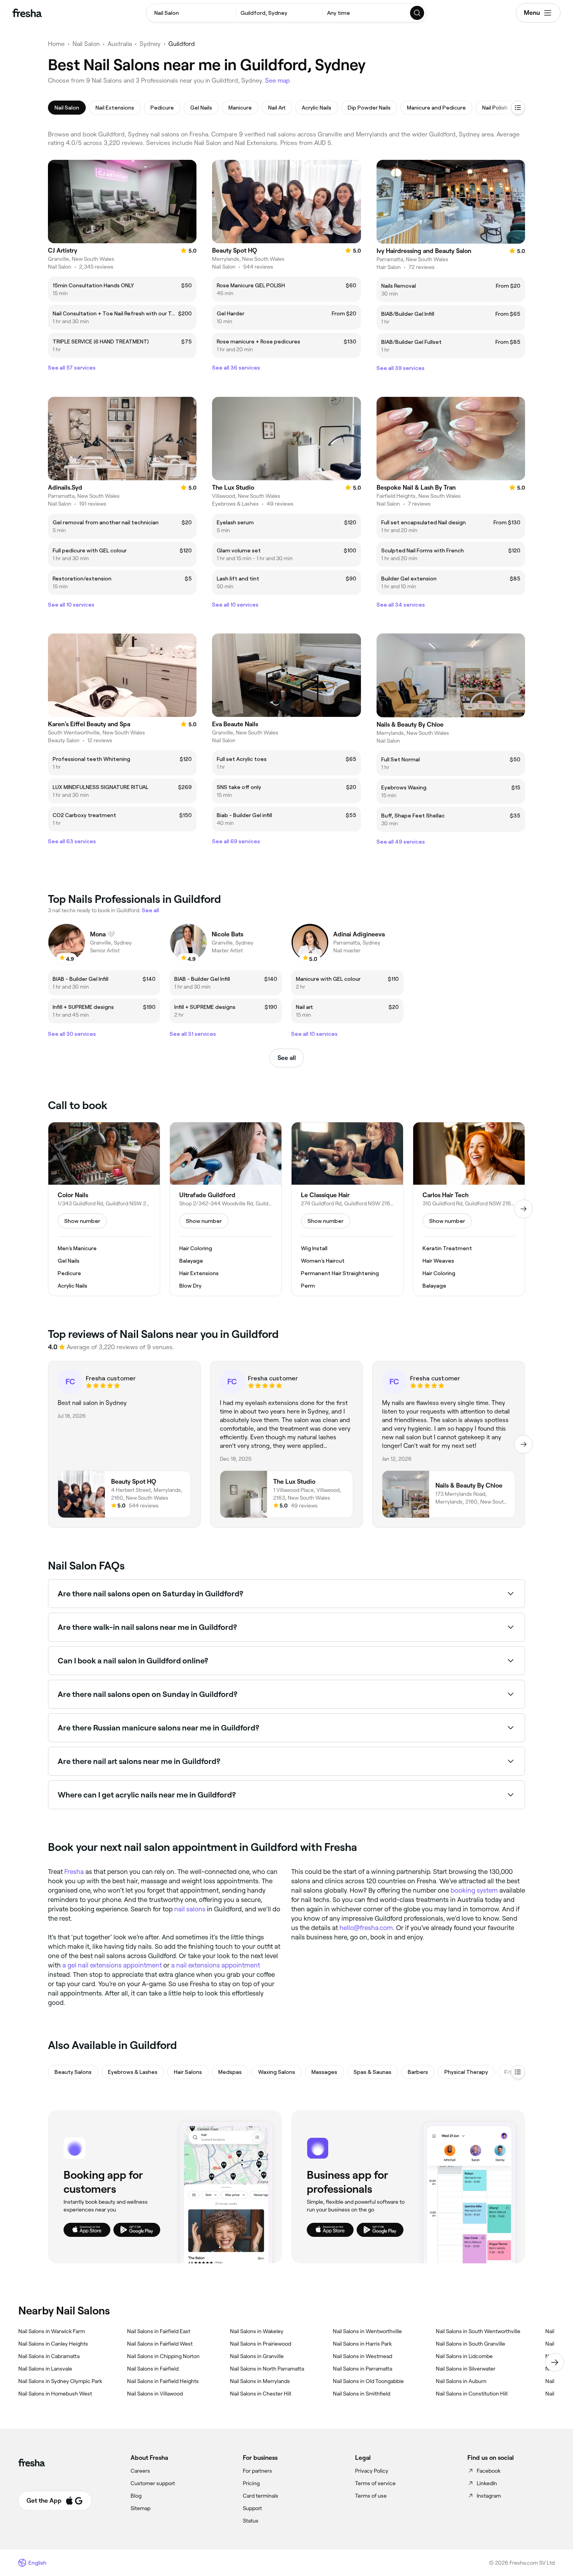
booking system (474, 1890)
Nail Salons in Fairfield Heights (163, 2381)
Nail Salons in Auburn (461, 2381)
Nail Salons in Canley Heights (53, 2344)
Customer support (153, 2483)
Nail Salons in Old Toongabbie (368, 2381)
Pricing (251, 2483)
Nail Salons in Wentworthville (367, 2331)
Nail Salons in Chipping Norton (163, 2356)
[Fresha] (27, 13)
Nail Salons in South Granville (470, 2344)
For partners (257, 2471)
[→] (523, 1209)
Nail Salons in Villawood (155, 2394)
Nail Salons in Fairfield (153, 2369)
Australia (120, 44)
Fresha (74, 1872)
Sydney (150, 44)
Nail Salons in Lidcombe (464, 2356)
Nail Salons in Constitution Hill (472, 2394)
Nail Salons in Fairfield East (159, 2331)
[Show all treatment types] (518, 108)
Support (252, 2508)
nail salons (190, 1909)
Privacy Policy (372, 2471)
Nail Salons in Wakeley (257, 2331)
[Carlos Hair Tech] (469, 1209)
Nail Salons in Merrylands (260, 2381)
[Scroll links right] (555, 2362)
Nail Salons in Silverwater (466, 2369)
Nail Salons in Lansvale (45, 2369)
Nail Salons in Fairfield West (160, 2344)
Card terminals (261, 2496)
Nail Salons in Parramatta (363, 2369)
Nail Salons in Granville (257, 2356)
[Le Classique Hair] (347, 1209)
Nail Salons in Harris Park (362, 2344)
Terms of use (371, 2496)
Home (56, 44)
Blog (136, 2496)
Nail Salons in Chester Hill (261, 2394)
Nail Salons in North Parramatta (267, 2369)
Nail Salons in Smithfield (362, 2394)
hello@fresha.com (366, 1928)
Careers (140, 2471)
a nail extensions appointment (216, 1965)
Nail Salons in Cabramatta (49, 2356)
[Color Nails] (104, 1209)
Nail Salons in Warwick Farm (52, 2331)
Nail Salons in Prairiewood (261, 2344)
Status (251, 2521)
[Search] (417, 13)
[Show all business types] (518, 2072)
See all (287, 1058)
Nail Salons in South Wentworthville (478, 2331)
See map (278, 80)
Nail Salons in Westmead (363, 2356)
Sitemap (141, 2508)
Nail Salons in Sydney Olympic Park (60, 2381)
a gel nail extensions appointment (112, 1965)
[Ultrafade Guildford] (226, 1209)
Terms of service (375, 2483)
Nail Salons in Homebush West (55, 2394)
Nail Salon (86, 44)
